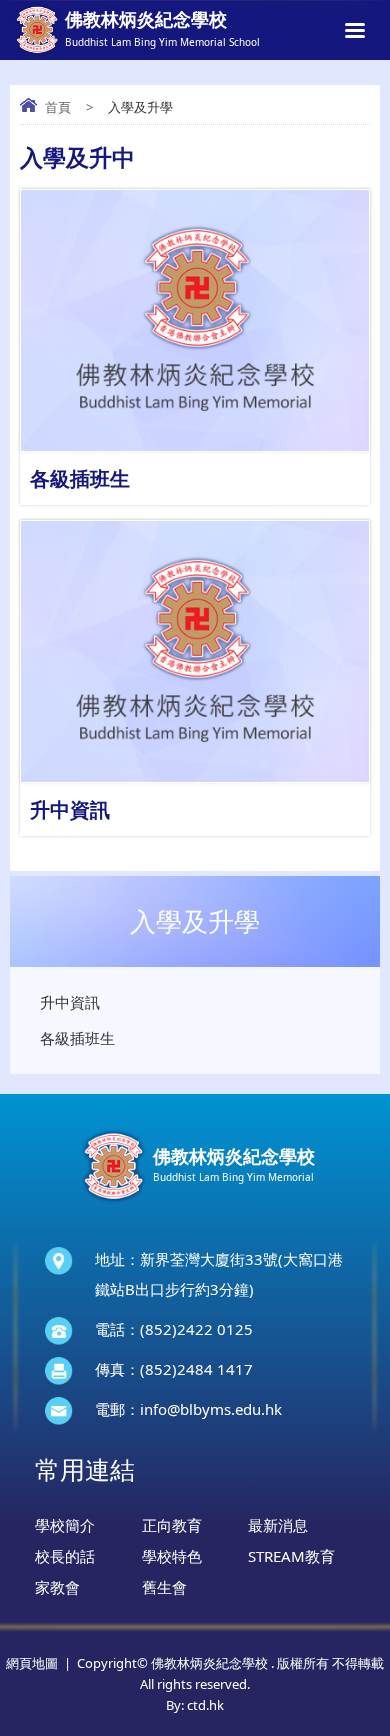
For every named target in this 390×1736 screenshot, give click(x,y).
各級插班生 (77, 1038)
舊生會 (164, 1587)
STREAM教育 (291, 1556)
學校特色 (172, 1556)
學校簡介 (65, 1525)
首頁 (58, 107)
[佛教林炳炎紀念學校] (195, 1203)
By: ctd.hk (195, 1705)
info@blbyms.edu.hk (211, 1409)
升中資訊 (70, 1002)
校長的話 (65, 1556)
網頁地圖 (32, 1663)
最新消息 (278, 1525)
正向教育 (172, 1525)
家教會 (57, 1587)
